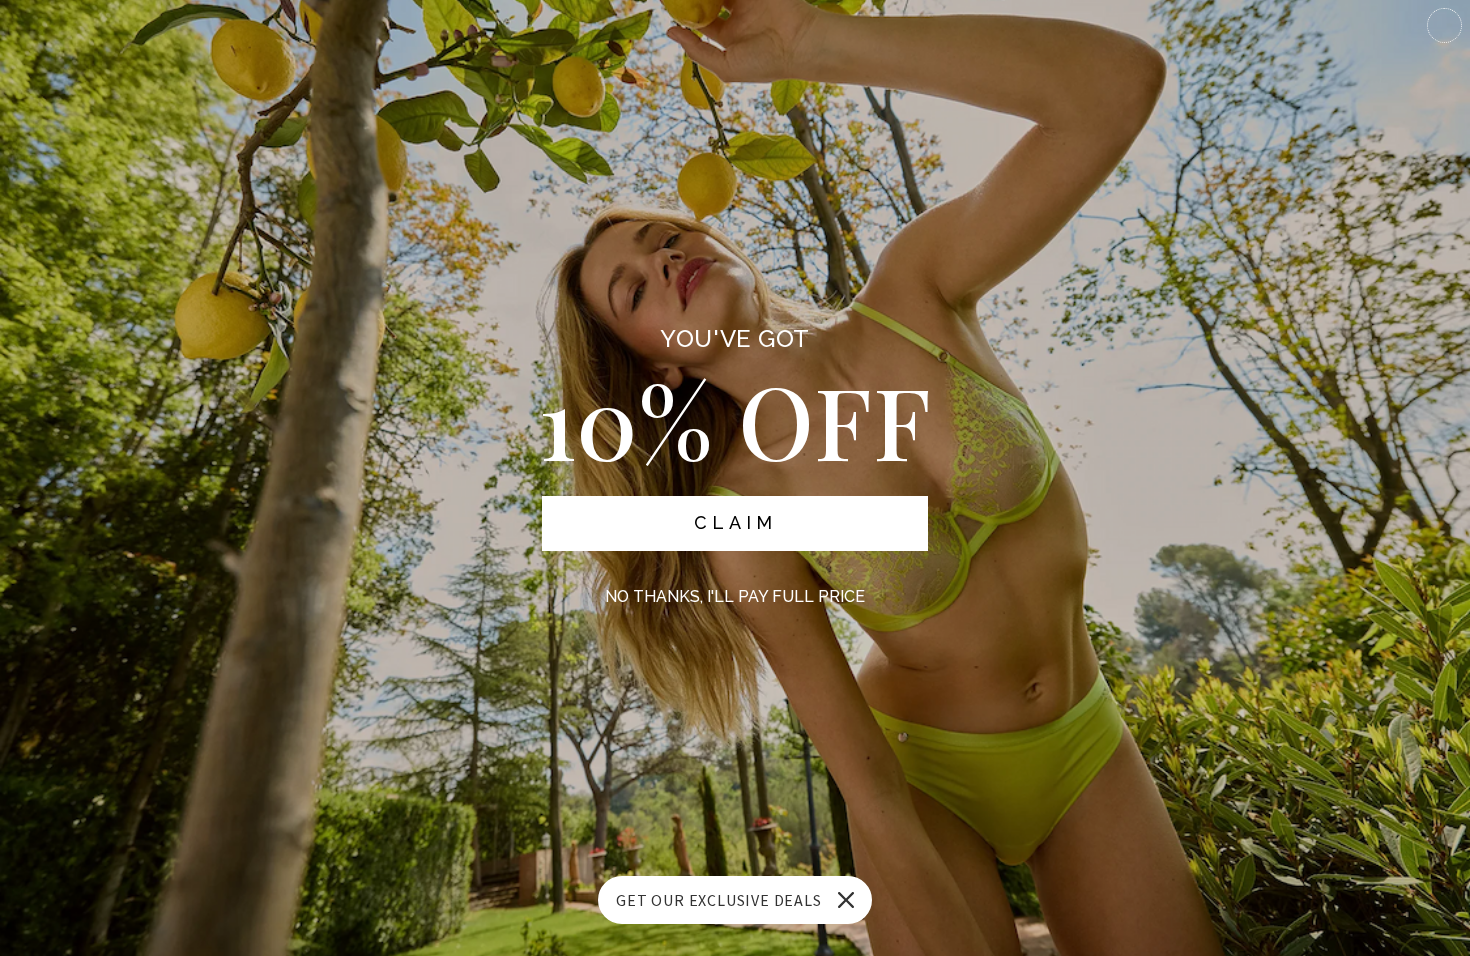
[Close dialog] (1444, 25)
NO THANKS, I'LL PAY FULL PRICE (735, 596)
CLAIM (735, 522)
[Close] (846, 900)
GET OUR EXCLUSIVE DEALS (718, 900)
